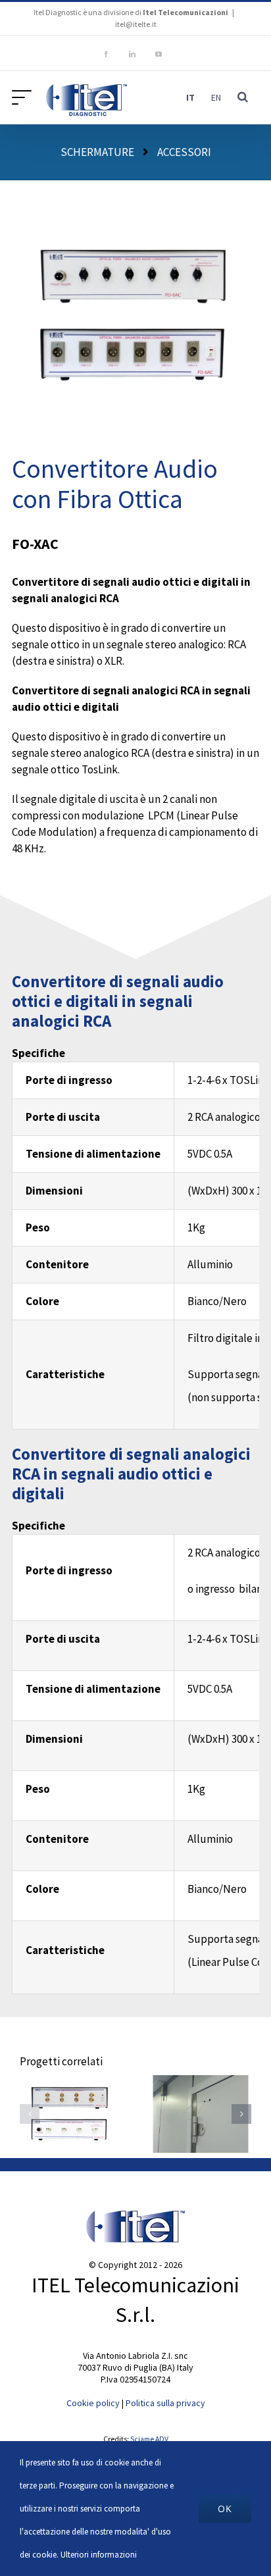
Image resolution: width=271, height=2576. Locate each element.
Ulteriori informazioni (99, 2555)
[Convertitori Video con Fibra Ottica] (70, 2114)
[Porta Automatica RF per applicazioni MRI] (201, 2114)
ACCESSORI (184, 152)
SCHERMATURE (97, 152)
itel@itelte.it (136, 24)
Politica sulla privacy (165, 2403)
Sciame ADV (149, 2439)
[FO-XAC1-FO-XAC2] (136, 199)
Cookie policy (93, 2403)
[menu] (25, 97)
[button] (243, 97)
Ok (225, 2509)
